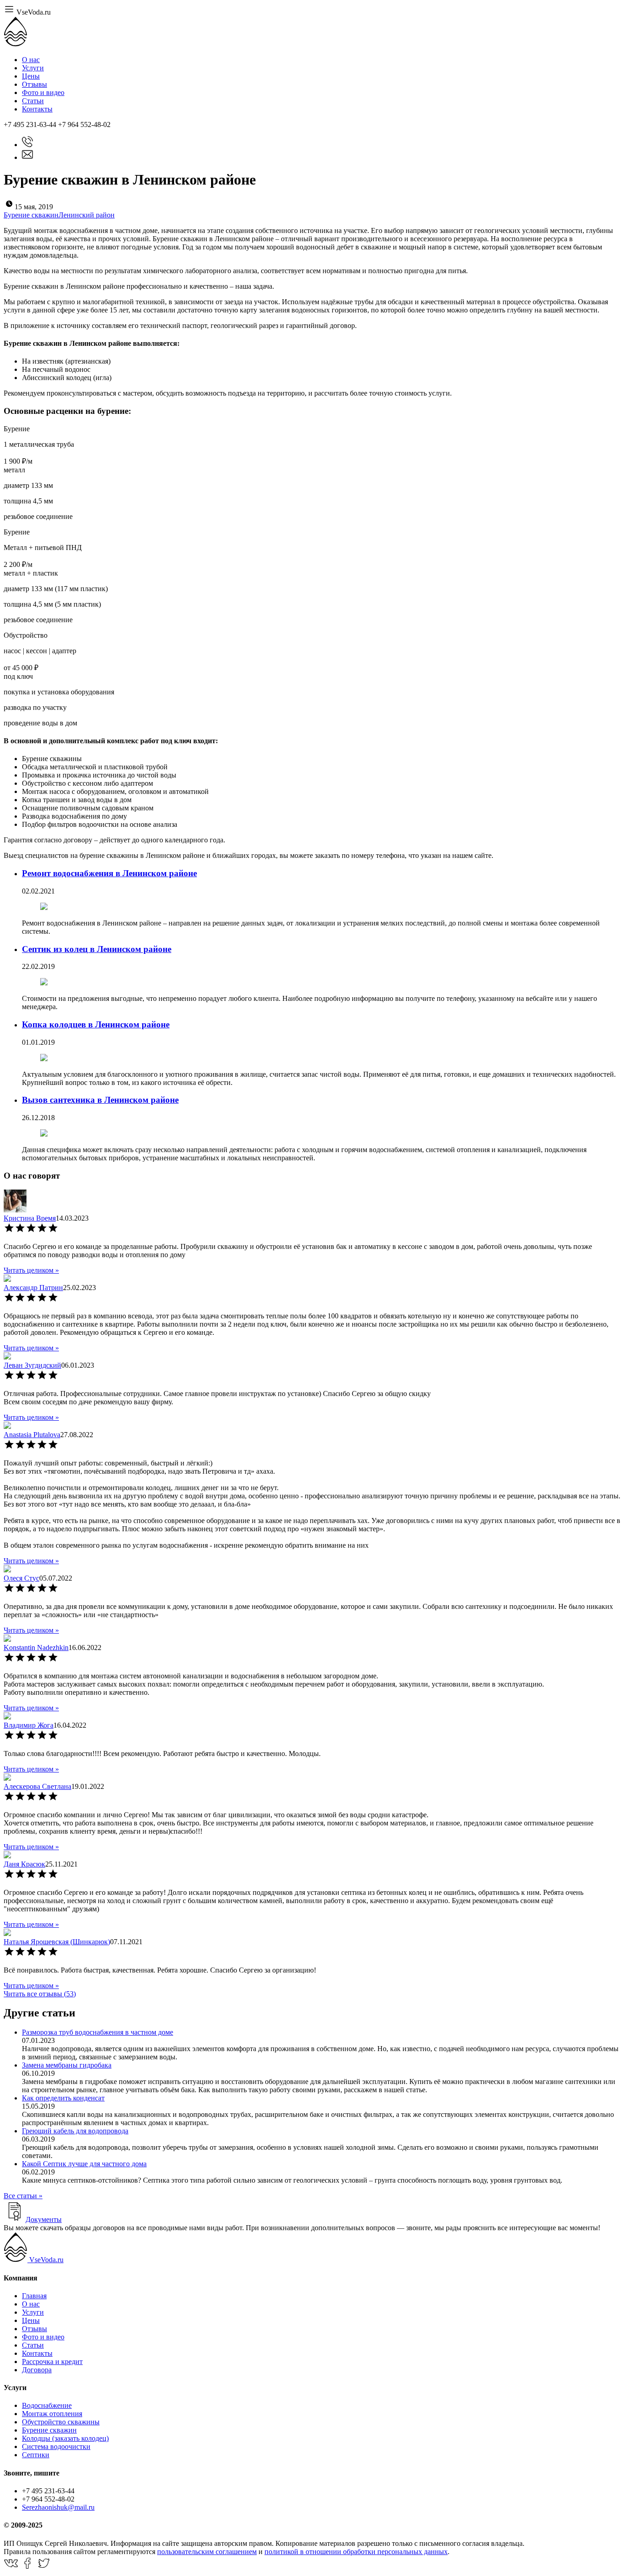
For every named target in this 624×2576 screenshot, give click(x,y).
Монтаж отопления (52, 2414)
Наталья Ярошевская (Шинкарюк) (57, 1942)
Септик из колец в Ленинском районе (97, 949)
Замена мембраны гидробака (67, 2065)
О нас (31, 60)
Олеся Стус (21, 1578)
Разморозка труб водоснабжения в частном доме (98, 2032)
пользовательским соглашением (207, 2552)
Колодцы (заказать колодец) (65, 2438)
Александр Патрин (33, 1288)
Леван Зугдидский (32, 1365)
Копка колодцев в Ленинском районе (96, 1024)
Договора (37, 2370)
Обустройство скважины (61, 2422)
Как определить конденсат (63, 2098)
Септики (36, 2455)
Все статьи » (23, 2196)
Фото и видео (43, 93)
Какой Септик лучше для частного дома (84, 2164)
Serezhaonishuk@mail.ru (58, 2507)
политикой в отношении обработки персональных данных (356, 2552)
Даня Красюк (24, 1864)
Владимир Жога (29, 1725)
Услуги (33, 68)
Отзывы (34, 84)
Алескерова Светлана (37, 1786)
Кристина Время (30, 1218)
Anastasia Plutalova (32, 1435)
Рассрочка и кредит (52, 2362)
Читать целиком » (31, 1270)
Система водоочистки (56, 2446)
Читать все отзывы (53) (40, 1994)
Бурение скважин (49, 2430)
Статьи (33, 101)
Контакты (37, 109)
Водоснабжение (47, 2405)
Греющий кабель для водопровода (75, 2131)
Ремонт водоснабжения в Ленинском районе (109, 873)
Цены (31, 76)
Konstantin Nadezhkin (36, 1648)
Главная (34, 2296)
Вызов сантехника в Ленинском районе (100, 1100)
